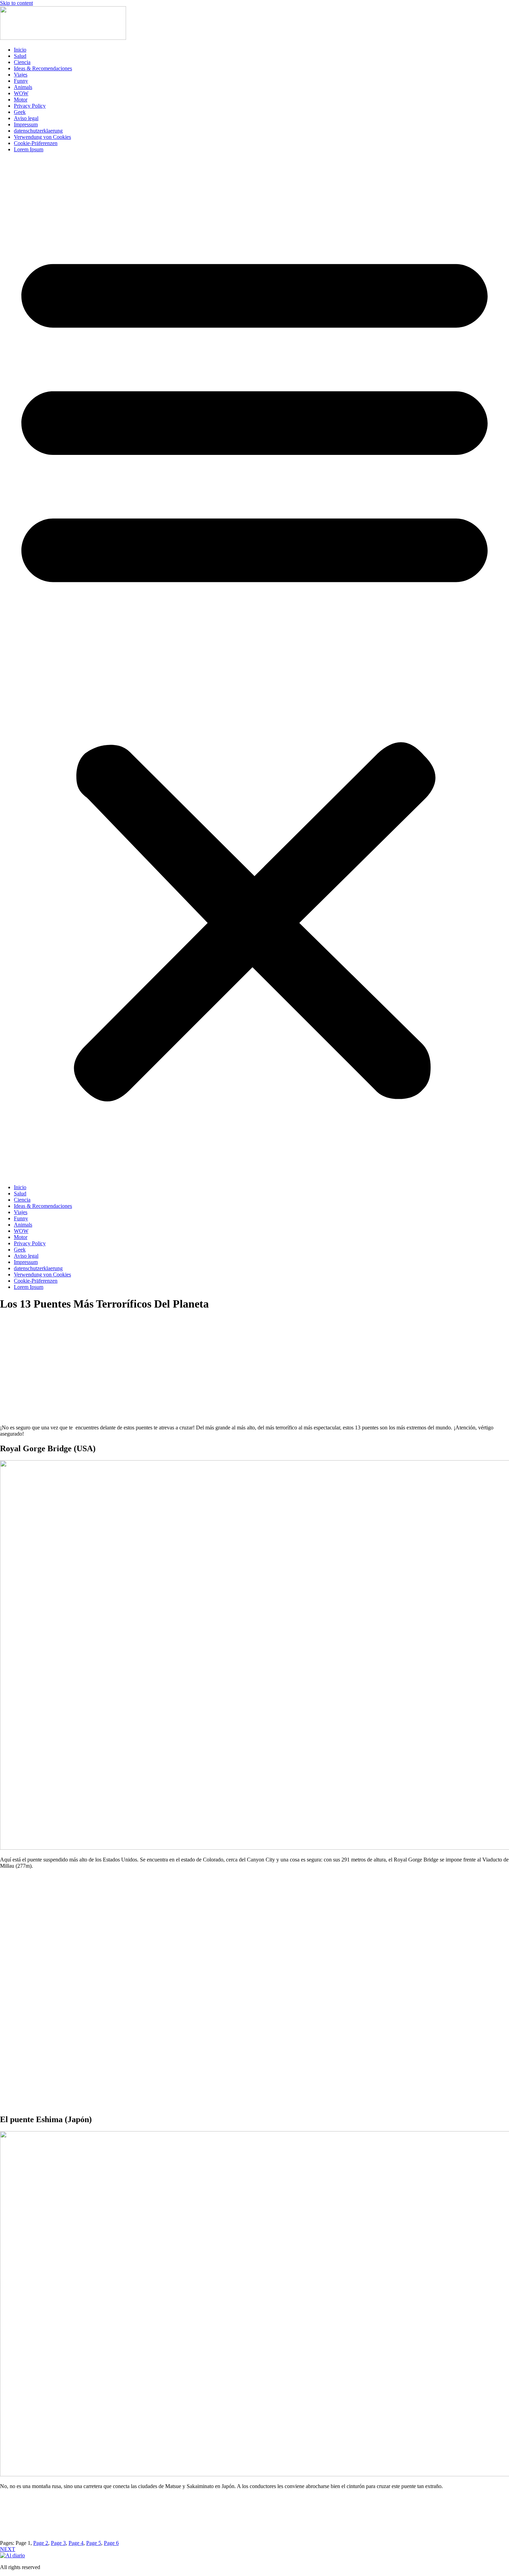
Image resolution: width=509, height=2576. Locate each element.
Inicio (20, 50)
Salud (20, 56)
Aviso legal (26, 118)
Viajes (21, 75)
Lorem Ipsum (29, 149)
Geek (20, 112)
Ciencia (22, 62)
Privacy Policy (30, 106)
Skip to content (16, 3)
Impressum (26, 124)
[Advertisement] (254, 1374)
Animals (23, 87)
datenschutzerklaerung (38, 131)
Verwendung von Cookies (42, 137)
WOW (21, 93)
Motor (21, 100)
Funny (21, 81)
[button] (254, 668)
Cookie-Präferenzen (36, 143)
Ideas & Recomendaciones (43, 68)
